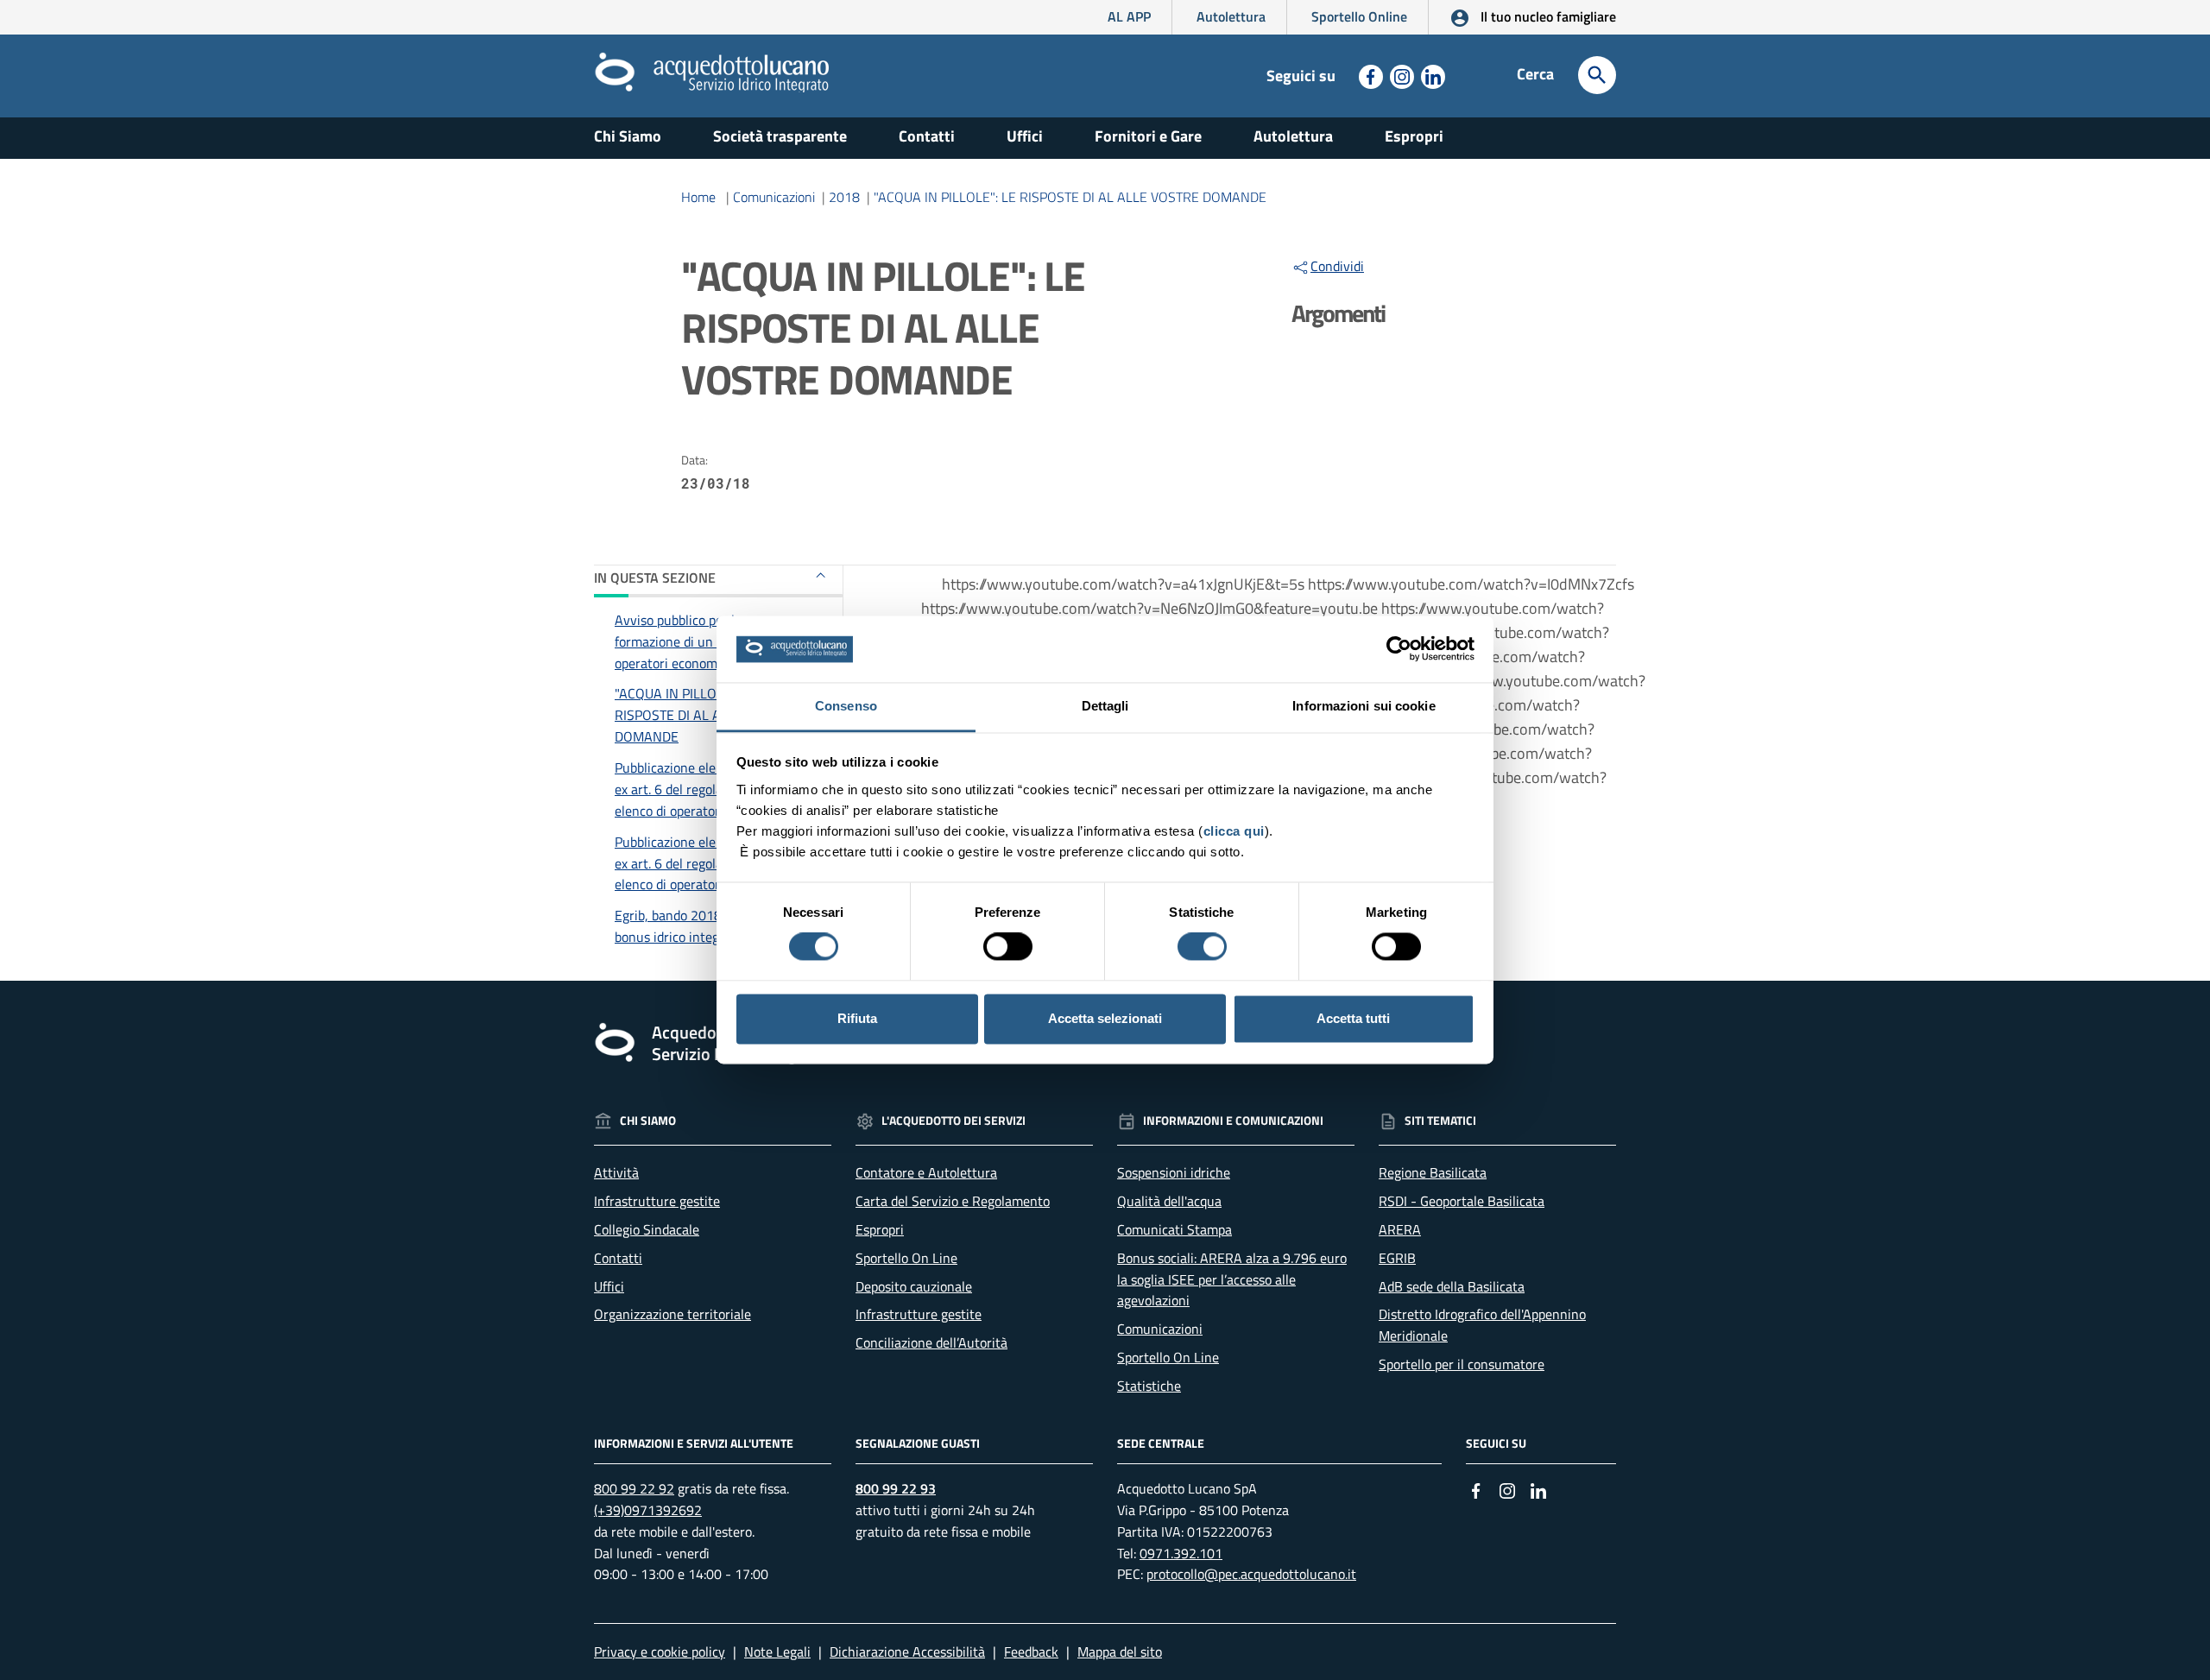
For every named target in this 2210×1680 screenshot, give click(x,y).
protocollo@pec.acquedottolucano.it (1251, 1574)
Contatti (927, 136)
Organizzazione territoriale (672, 1314)
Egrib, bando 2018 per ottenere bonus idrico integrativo (707, 926)
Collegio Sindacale (647, 1229)
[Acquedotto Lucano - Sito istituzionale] (615, 71)
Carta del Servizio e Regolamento (953, 1201)
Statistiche (1149, 1386)
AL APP (1129, 16)
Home (698, 197)
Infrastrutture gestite (657, 1201)
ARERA (1400, 1229)
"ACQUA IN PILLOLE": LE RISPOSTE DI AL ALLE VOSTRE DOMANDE (1070, 197)
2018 (844, 197)
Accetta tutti (1353, 1018)
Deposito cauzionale (914, 1286)
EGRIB (1397, 1258)
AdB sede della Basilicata (1452, 1286)
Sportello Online (1359, 16)
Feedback (1031, 1652)
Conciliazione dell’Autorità (931, 1342)
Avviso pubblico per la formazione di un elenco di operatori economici (691, 641)
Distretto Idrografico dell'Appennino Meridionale (1482, 1325)
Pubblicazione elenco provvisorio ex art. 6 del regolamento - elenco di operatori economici (710, 789)
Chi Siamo (628, 136)
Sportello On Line (906, 1258)
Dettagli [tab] (1105, 706)
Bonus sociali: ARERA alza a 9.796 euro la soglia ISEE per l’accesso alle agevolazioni (1232, 1279)
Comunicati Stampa (1174, 1229)
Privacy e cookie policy (660, 1652)
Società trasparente (780, 136)
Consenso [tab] (846, 706)
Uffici (1025, 136)
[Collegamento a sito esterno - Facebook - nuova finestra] (1369, 75)
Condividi (1337, 266)
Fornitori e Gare (1148, 136)
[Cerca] (1597, 75)
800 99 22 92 (634, 1488)
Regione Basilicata (1433, 1172)
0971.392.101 (1181, 1553)
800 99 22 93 (896, 1488)
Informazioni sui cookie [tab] (1364, 706)
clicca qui (1234, 831)
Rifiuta (857, 1018)
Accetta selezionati (1105, 1018)
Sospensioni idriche (1174, 1172)
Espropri (1414, 136)
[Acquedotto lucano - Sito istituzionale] (615, 1042)
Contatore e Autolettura (926, 1172)
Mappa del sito (1120, 1652)
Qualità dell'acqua (1169, 1201)
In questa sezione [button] (655, 578)
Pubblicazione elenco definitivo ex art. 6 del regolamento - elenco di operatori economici (705, 863)
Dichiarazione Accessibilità (907, 1652)
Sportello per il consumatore (1462, 1364)
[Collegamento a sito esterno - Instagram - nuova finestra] (1400, 75)
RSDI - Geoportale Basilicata (1462, 1201)
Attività (616, 1172)
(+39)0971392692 (648, 1510)
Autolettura (1231, 16)
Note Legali (777, 1652)
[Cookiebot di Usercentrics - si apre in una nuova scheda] (1399, 649)
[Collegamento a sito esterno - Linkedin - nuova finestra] (1431, 75)
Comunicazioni (774, 197)
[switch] (1008, 947)
